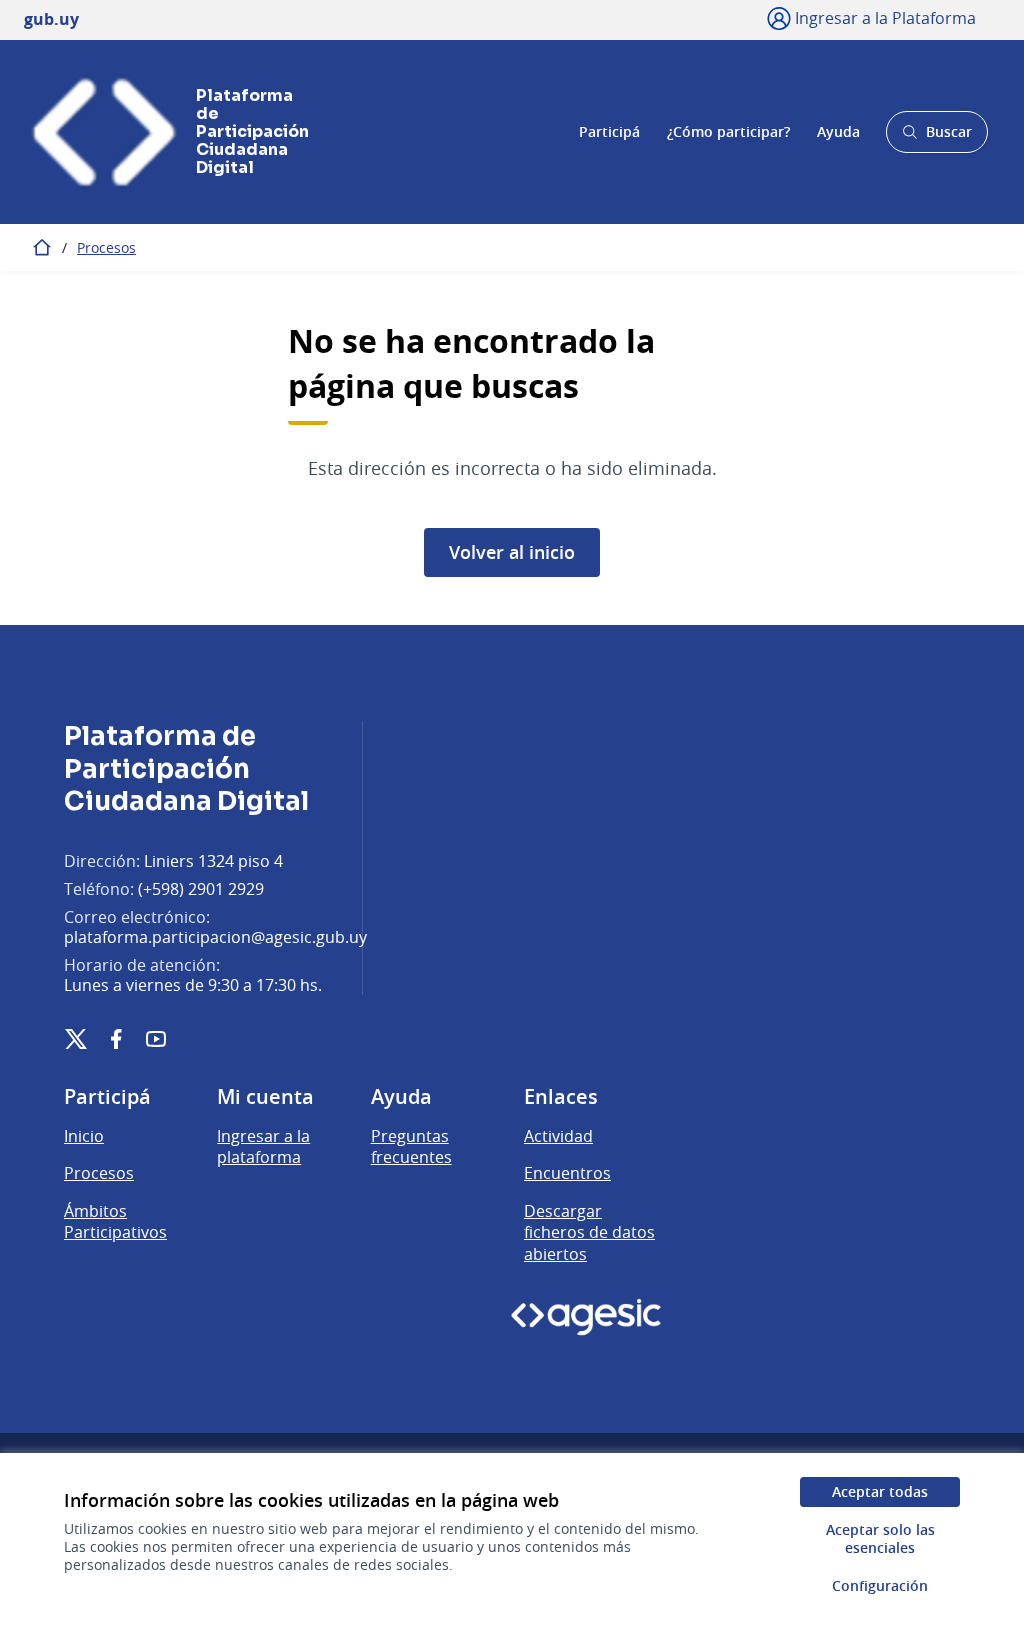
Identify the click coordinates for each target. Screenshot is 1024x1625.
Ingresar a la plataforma (263, 1147)
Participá (609, 131)
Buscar (936, 137)
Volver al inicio (512, 552)
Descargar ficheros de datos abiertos (589, 1232)
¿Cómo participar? (728, 131)
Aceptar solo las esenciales (880, 1538)
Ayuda (838, 131)
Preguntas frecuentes (411, 1147)
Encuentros (567, 1173)
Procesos (106, 247)
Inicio (84, 1136)
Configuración (880, 1585)
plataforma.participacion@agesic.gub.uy (215, 937)
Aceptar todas (880, 1491)
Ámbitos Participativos (115, 1222)
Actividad (558, 1136)
